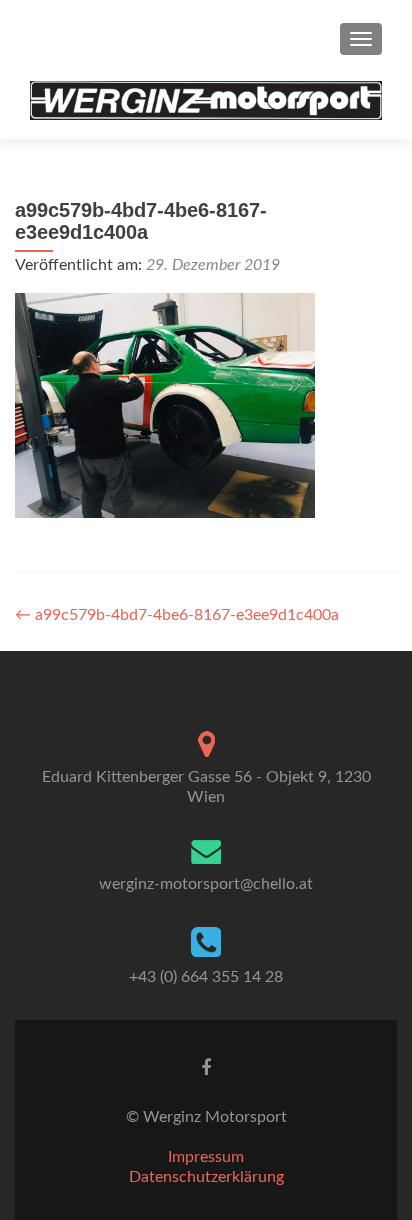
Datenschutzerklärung (206, 1177)
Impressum (206, 1157)
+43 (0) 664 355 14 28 (206, 977)
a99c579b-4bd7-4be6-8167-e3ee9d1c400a (177, 615)
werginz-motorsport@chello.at (206, 884)
